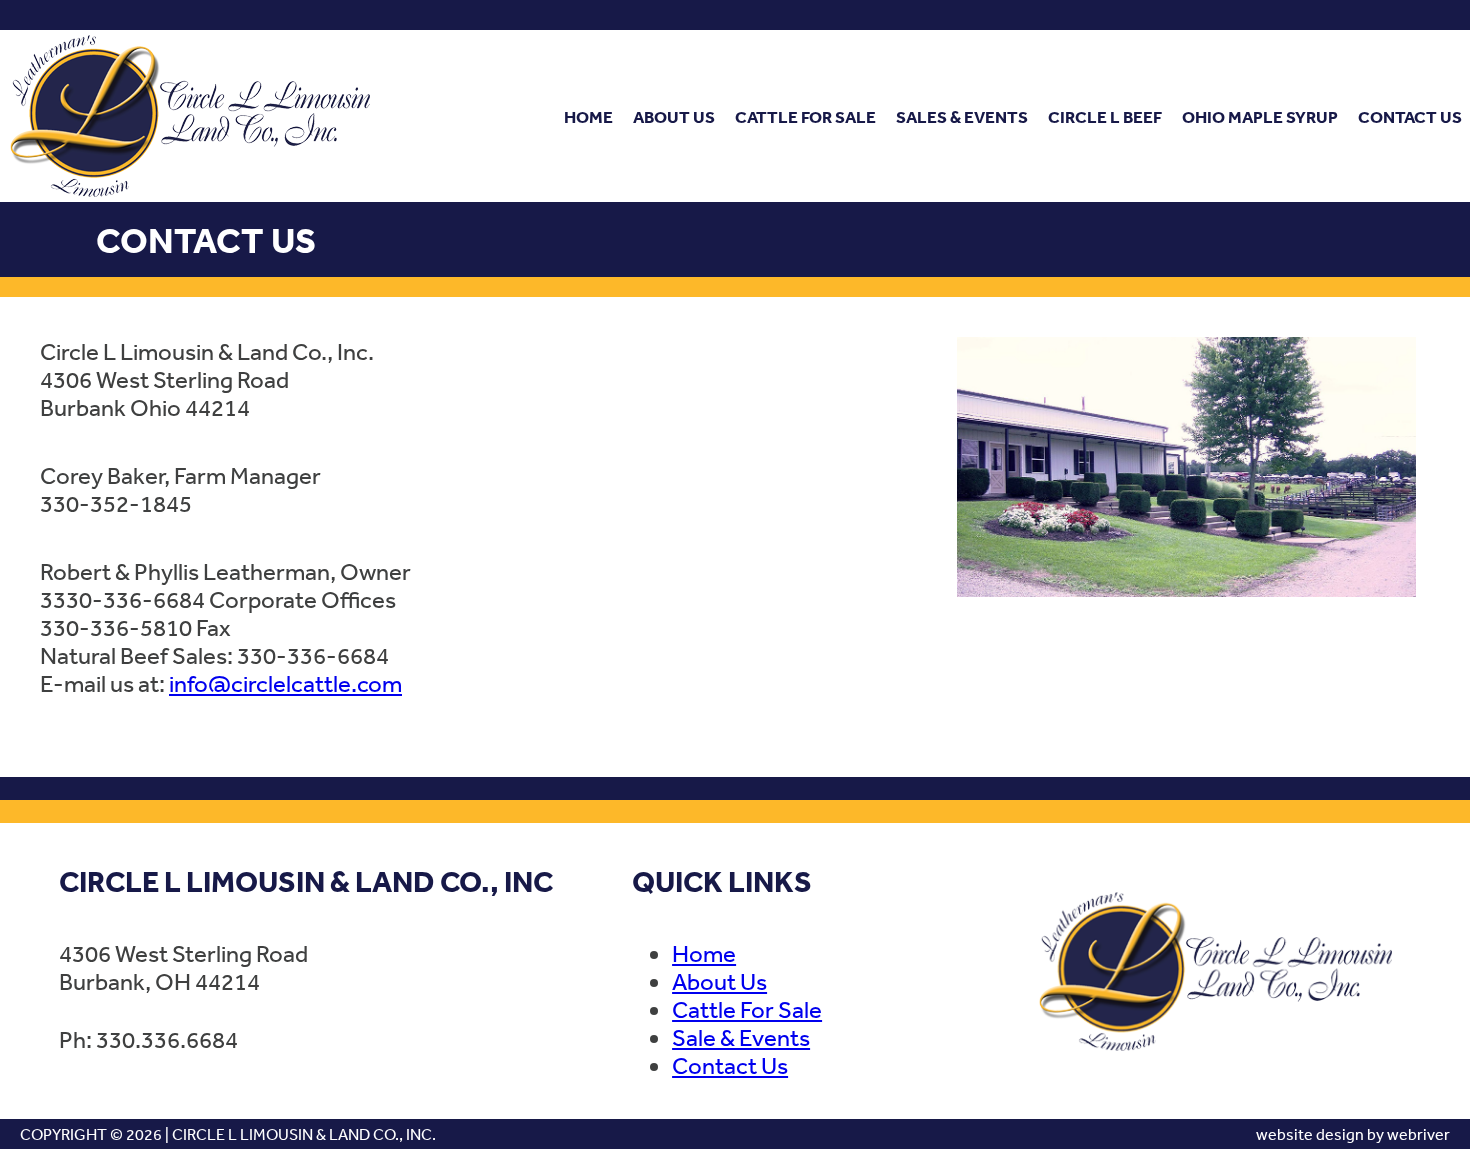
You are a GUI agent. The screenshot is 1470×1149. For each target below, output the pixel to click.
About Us (674, 116)
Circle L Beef (1105, 116)
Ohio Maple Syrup (1260, 116)
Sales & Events (962, 116)
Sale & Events (741, 1037)
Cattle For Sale (805, 116)
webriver (1418, 1134)
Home (588, 116)
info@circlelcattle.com (285, 683)
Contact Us (1410, 116)
